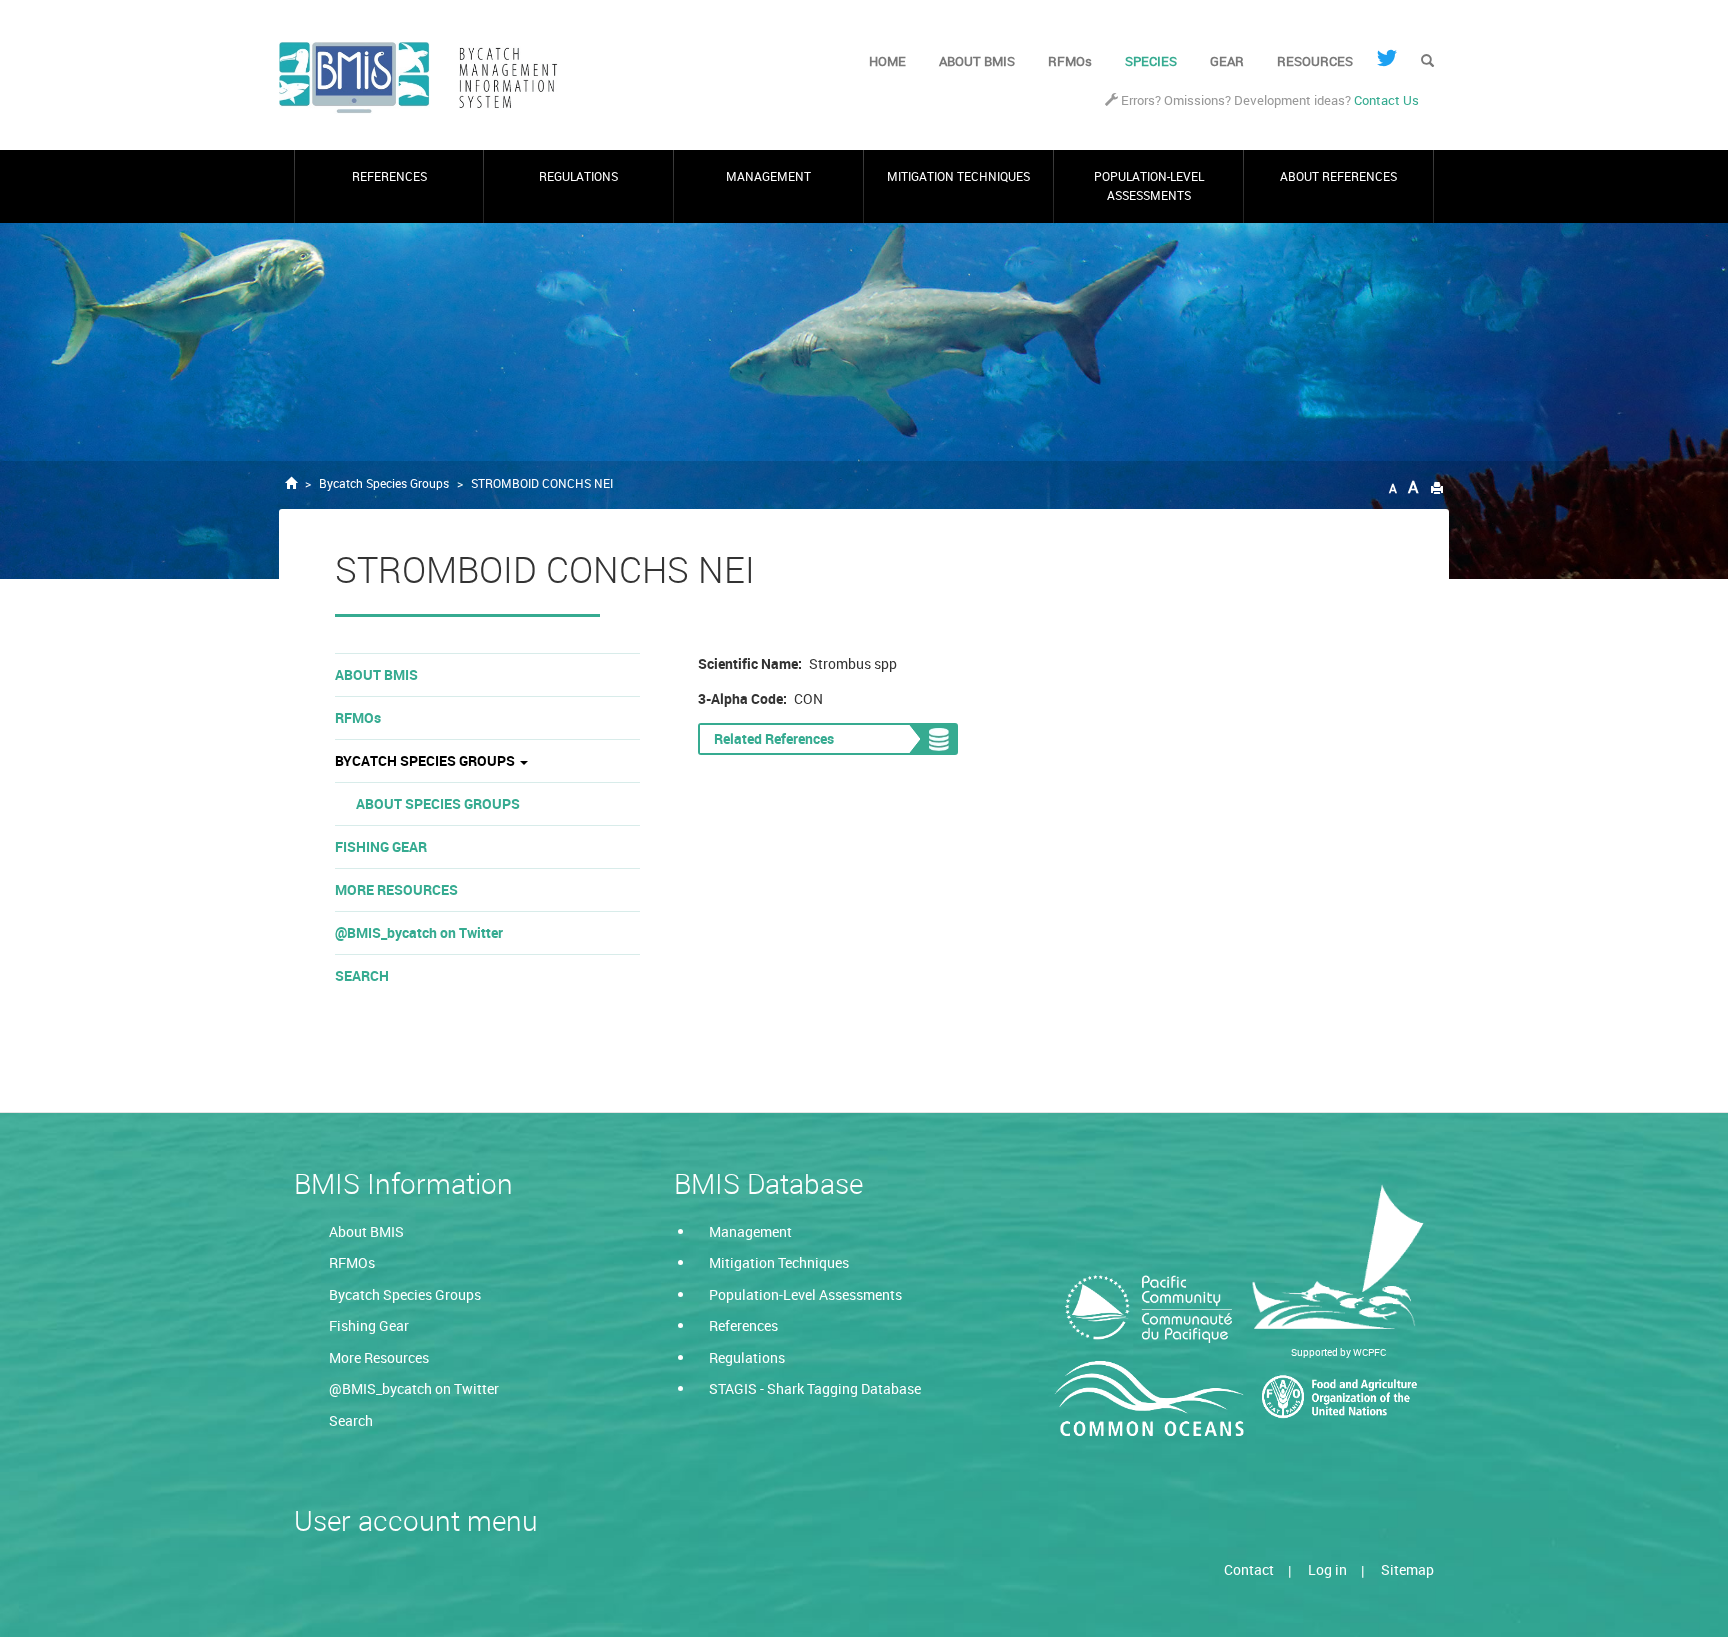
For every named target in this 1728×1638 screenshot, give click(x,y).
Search (362, 975)
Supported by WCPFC (1338, 1352)
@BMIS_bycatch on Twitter (419, 932)
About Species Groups (438, 803)
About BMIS (977, 61)
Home (887, 61)
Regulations (578, 176)
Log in (1327, 1569)
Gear (1227, 61)
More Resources (396, 889)
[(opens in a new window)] (1387, 58)
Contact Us (1386, 100)
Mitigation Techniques (958, 176)
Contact (1249, 1569)
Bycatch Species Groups (384, 483)
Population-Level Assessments (1149, 185)
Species (1151, 61)
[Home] (426, 78)
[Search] (1427, 62)
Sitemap (1407, 1569)
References (389, 176)
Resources (1315, 61)
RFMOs (1070, 61)
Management (768, 176)
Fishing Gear (381, 846)
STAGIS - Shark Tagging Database (815, 1388)
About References (1338, 176)
